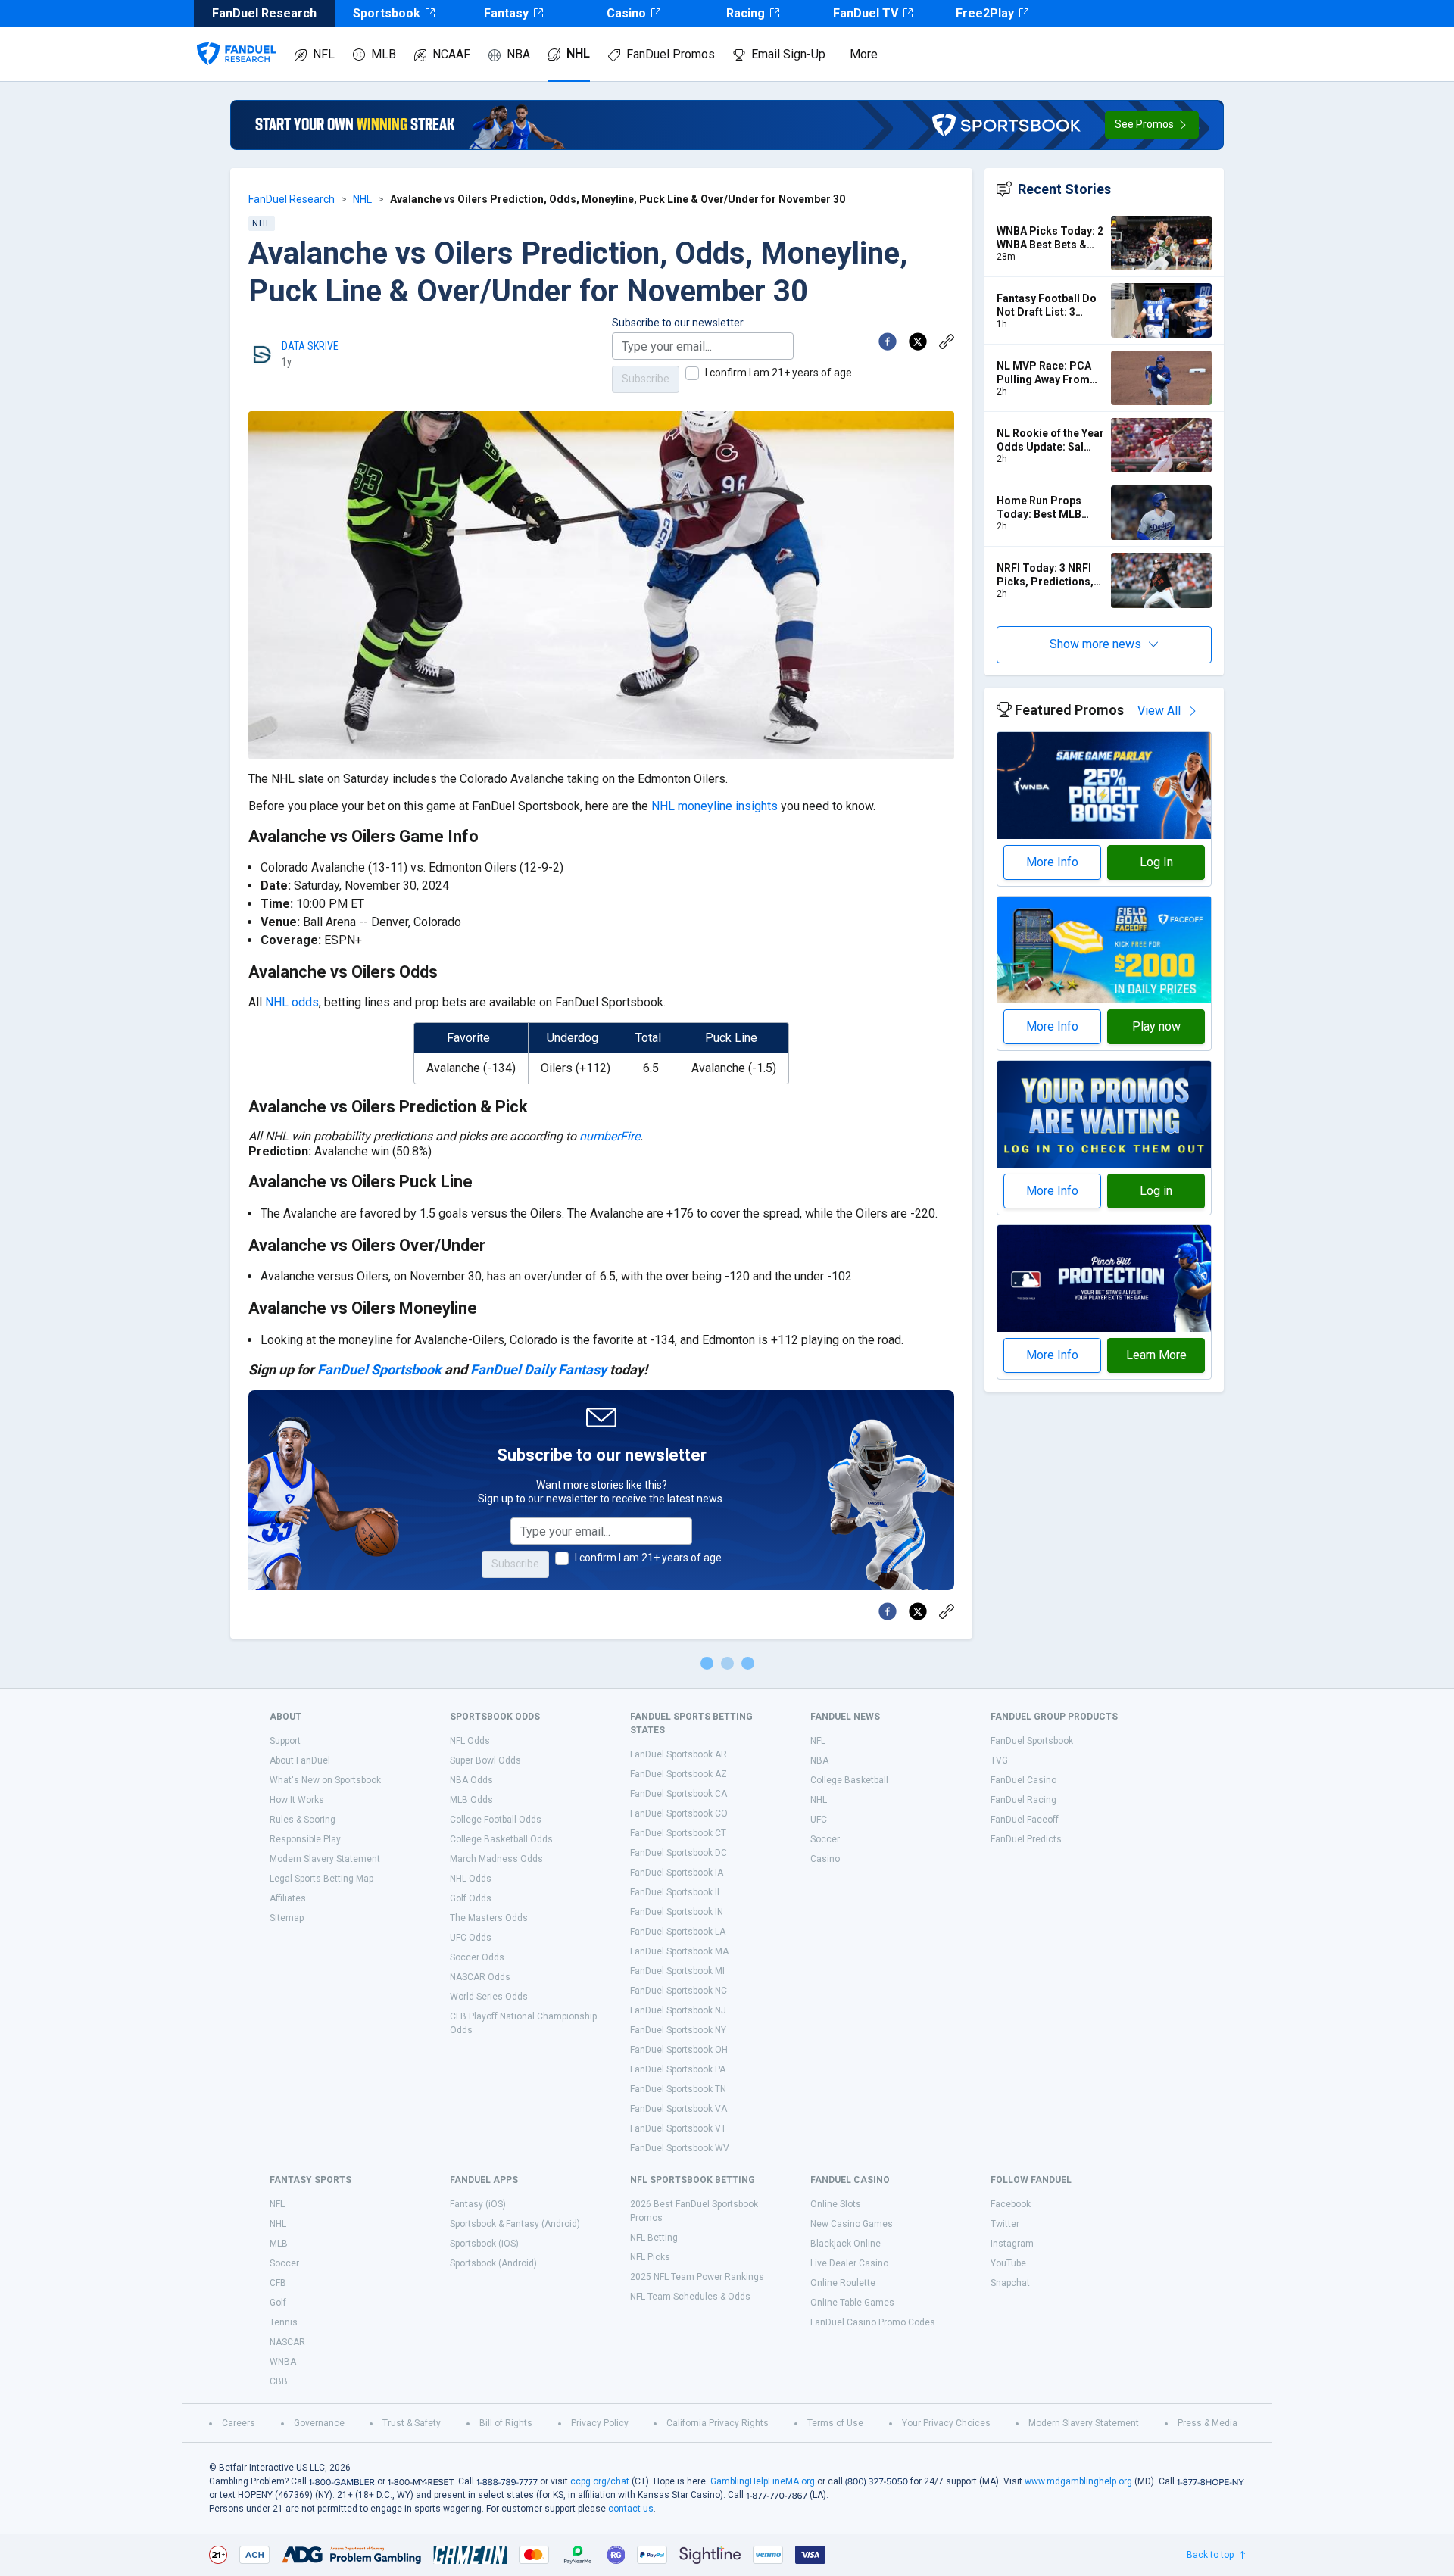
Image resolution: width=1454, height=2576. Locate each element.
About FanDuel (300, 1760)
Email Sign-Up (788, 54)
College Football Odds (496, 1820)
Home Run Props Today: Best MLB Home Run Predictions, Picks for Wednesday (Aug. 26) (1049, 508)
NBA (518, 54)
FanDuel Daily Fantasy (538, 1369)
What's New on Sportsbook (325, 1780)
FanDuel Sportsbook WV (680, 2148)
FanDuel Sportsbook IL (676, 1892)
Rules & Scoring (303, 1820)
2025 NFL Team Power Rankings (697, 2277)
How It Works (297, 1800)
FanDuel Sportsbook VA (679, 2109)
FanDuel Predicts (1026, 1839)
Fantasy (506, 13)
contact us (631, 2509)
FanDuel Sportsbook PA (678, 2069)
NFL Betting (654, 2238)
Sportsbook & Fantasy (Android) (515, 2224)
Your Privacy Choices (946, 2423)
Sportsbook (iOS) (484, 2244)
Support (285, 1741)
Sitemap (287, 1918)
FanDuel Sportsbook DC (679, 1853)
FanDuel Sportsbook (379, 1369)
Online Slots (836, 2204)
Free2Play (985, 13)
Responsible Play (305, 1839)
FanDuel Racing (1023, 1800)
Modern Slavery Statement (325, 1859)
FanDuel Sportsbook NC (679, 1991)
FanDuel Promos (671, 54)
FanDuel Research (292, 199)
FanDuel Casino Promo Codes (873, 2322)
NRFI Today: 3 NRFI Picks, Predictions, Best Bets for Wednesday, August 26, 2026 (1046, 575)
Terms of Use (835, 2423)
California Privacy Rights (718, 2423)
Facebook (1011, 2204)
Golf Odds (471, 1898)
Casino (626, 13)
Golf (278, 2303)
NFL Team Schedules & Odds (690, 2297)
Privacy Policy (600, 2423)
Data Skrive (310, 346)
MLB (384, 54)
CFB (278, 2283)
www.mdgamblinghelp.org (1078, 2481)
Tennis (284, 2322)
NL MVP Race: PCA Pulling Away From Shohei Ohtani (1044, 373)
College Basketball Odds (501, 1839)
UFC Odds (471, 1938)
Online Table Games (852, 2303)
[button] (1152, 125)
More (864, 54)
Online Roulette (843, 2283)
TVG (999, 1760)
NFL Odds (470, 1741)
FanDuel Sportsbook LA (678, 1932)
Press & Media (1208, 2423)
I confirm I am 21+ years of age (778, 373)
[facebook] (888, 341)
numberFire (610, 1136)
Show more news (1095, 644)
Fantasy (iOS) (478, 2204)
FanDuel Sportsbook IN (677, 1912)
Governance (319, 2423)
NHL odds (292, 1002)
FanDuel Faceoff (1025, 1820)
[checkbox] (692, 373)
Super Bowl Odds (485, 1760)
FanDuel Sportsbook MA (679, 1951)
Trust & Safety (412, 2423)
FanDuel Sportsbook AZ (679, 1774)
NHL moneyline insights (715, 806)
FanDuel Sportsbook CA (679, 1794)
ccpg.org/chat (600, 2481)
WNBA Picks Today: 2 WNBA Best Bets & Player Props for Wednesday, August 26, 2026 (1050, 238)
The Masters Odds (489, 1918)
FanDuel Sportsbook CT (678, 1833)
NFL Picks (650, 2257)
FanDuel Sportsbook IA (677, 1873)
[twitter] (918, 341)
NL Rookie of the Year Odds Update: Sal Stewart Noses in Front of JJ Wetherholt (1050, 440)
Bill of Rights (506, 2423)
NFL (324, 54)
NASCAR (287, 2342)
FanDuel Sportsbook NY (678, 2030)
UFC (819, 1820)
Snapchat (1010, 2283)
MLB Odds (471, 1800)
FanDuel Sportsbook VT (678, 2128)
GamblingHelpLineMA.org (763, 2481)
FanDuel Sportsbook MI (677, 1971)
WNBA (283, 2362)
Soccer (825, 1839)
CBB (279, 2381)
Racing (746, 13)
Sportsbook (387, 13)
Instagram (1012, 2244)
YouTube (1008, 2263)
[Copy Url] (947, 341)
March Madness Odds (496, 1859)
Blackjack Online (846, 2244)
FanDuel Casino (1023, 1780)
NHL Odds (471, 1879)
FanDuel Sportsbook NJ (678, 2010)
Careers (239, 2423)
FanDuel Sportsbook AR (679, 1754)
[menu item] (237, 39)
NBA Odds (471, 1780)
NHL (578, 53)
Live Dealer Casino (849, 2263)
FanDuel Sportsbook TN (678, 2089)
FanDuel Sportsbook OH (679, 2050)
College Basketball (849, 1780)
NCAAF (451, 54)
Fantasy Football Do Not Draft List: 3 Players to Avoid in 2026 (1047, 306)
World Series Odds (489, 1997)
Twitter (1005, 2224)
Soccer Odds (477, 1957)
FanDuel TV (866, 13)
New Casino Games (852, 2224)
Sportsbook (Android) (493, 2263)
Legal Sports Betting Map (321, 1879)
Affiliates (288, 1898)
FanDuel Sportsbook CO (679, 1813)
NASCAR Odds (480, 1977)
